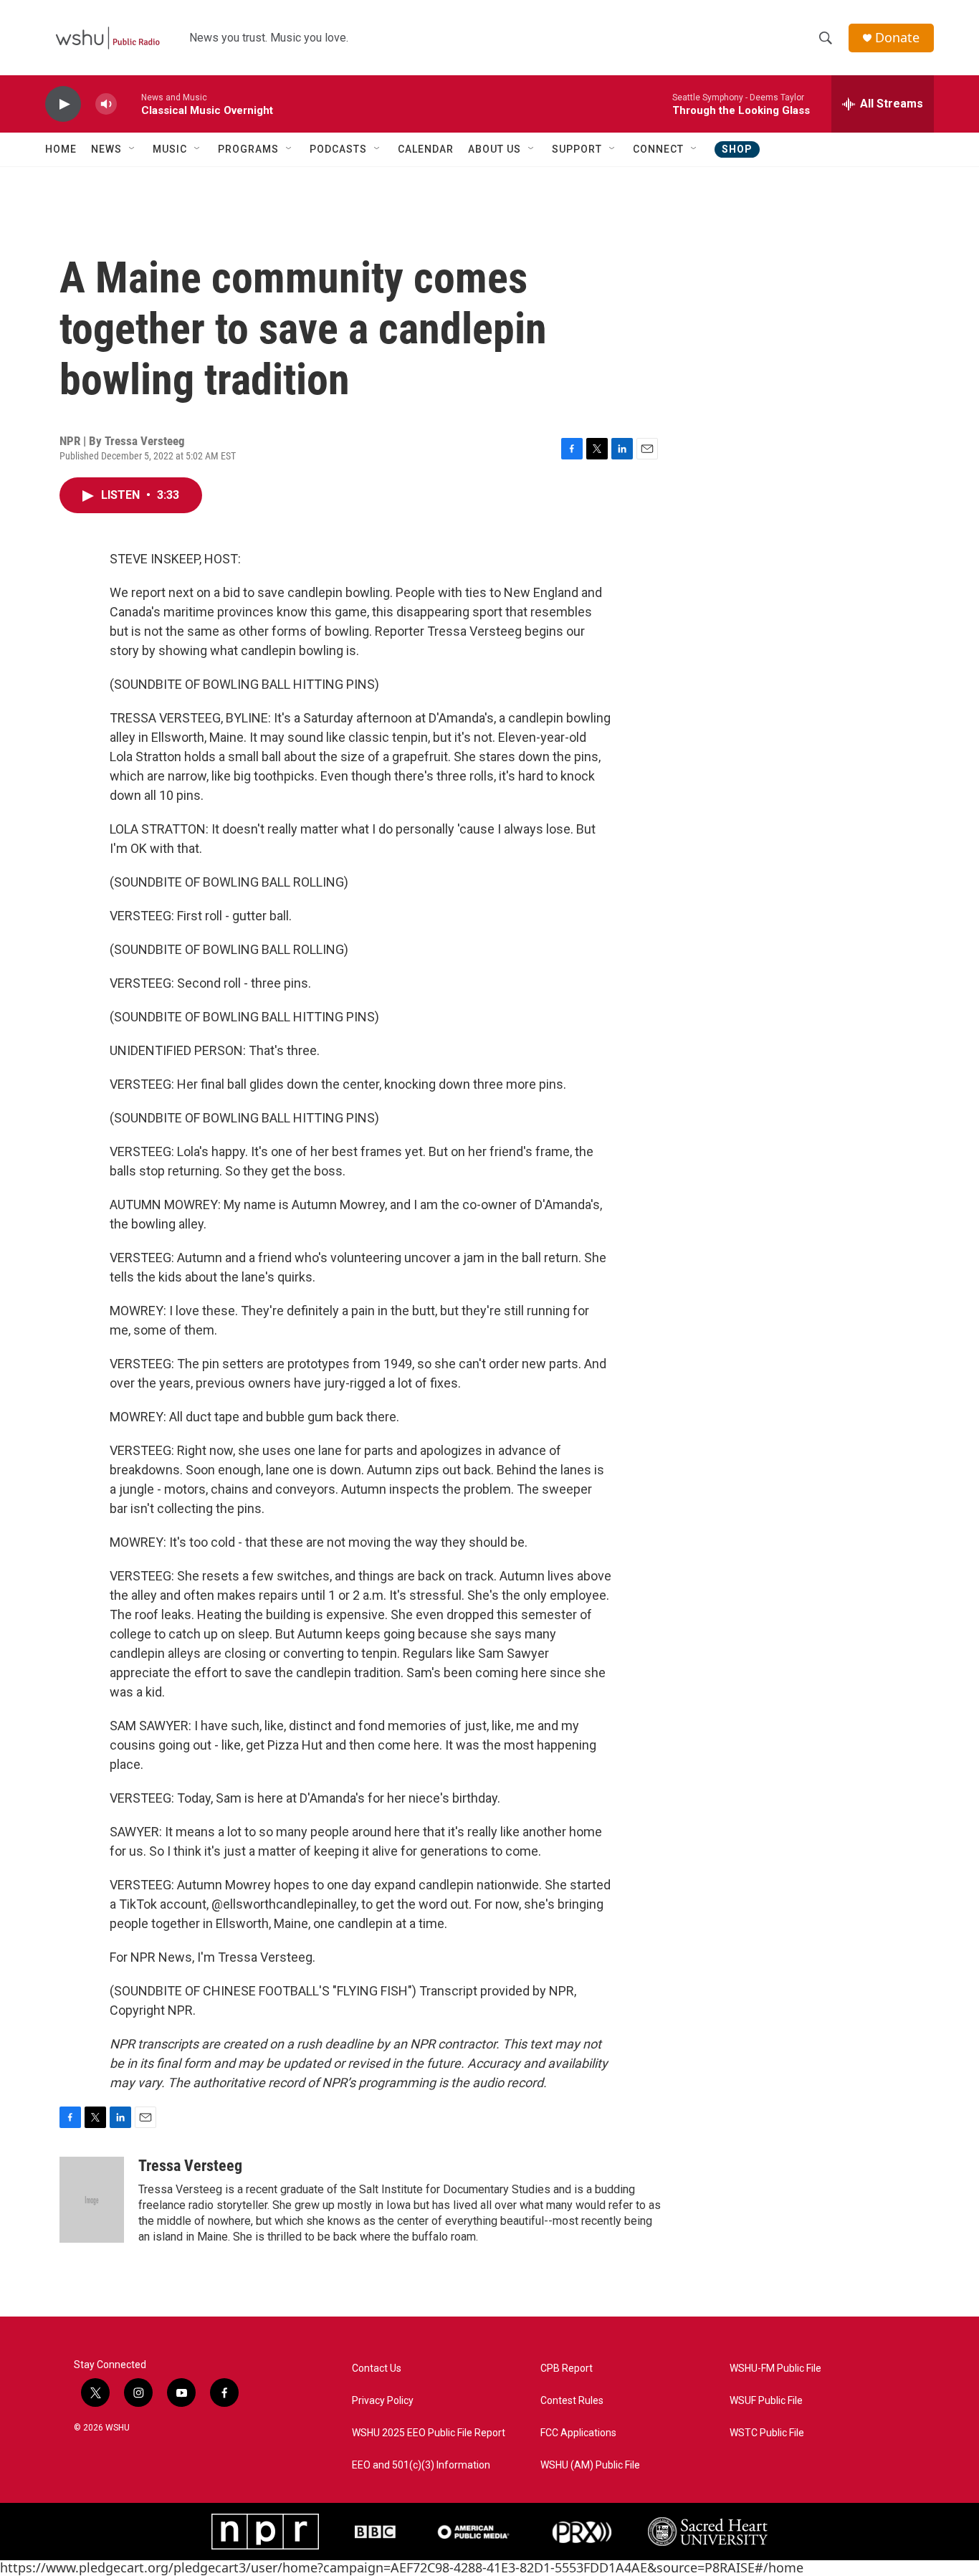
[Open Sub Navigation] (133, 149)
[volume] (106, 104)
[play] (63, 104)
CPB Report (567, 2369)
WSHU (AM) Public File (590, 2465)
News (106, 149)
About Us (495, 149)
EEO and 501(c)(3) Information (421, 2465)
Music (170, 149)
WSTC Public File (767, 2433)
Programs (248, 149)
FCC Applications (578, 2433)
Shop (737, 149)
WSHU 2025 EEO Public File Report (429, 2433)
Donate (897, 38)
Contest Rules (572, 2401)
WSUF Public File (766, 2401)
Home (61, 149)
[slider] (129, 104)
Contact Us (377, 2369)
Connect (658, 149)
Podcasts (338, 149)
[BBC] (375, 2532)
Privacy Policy (383, 2401)
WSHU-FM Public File (775, 2369)
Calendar (426, 149)
